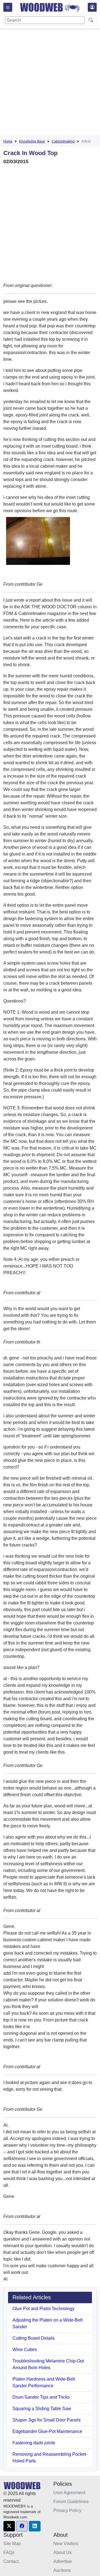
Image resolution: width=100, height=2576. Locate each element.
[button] (9, 2526)
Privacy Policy (67, 2510)
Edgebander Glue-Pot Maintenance (47, 2431)
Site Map (12, 2544)
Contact (11, 2561)
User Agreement (69, 2493)
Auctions (62, 2570)
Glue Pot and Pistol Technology (43, 2309)
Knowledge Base (32, 141)
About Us (62, 2552)
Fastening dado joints (34, 2443)
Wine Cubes (25, 2350)
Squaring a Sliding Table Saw (42, 2409)
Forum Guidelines (71, 2502)
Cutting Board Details (34, 2338)
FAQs (9, 2552)
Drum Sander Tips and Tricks (41, 2397)
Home (8, 141)
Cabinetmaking (63, 141)
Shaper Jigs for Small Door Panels (47, 2420)
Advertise (63, 2561)
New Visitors (66, 2544)
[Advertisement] (50, 83)
